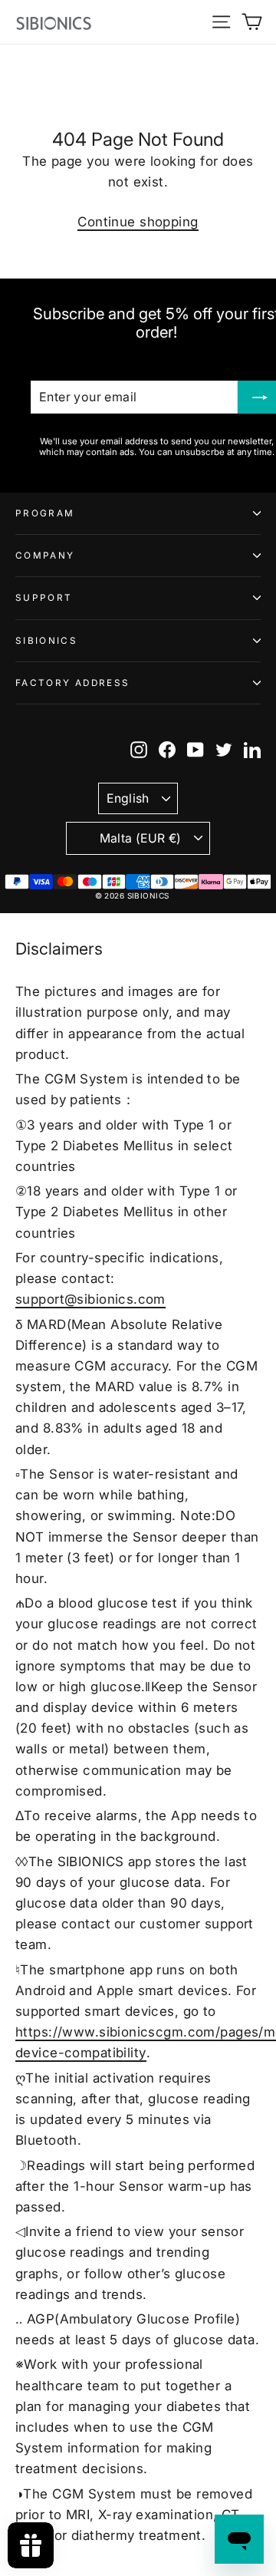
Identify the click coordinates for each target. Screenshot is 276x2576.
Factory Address (72, 683)
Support (44, 598)
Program (45, 513)
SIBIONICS (46, 641)
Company (45, 556)
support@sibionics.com (90, 1299)
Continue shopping (138, 222)
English (128, 798)
